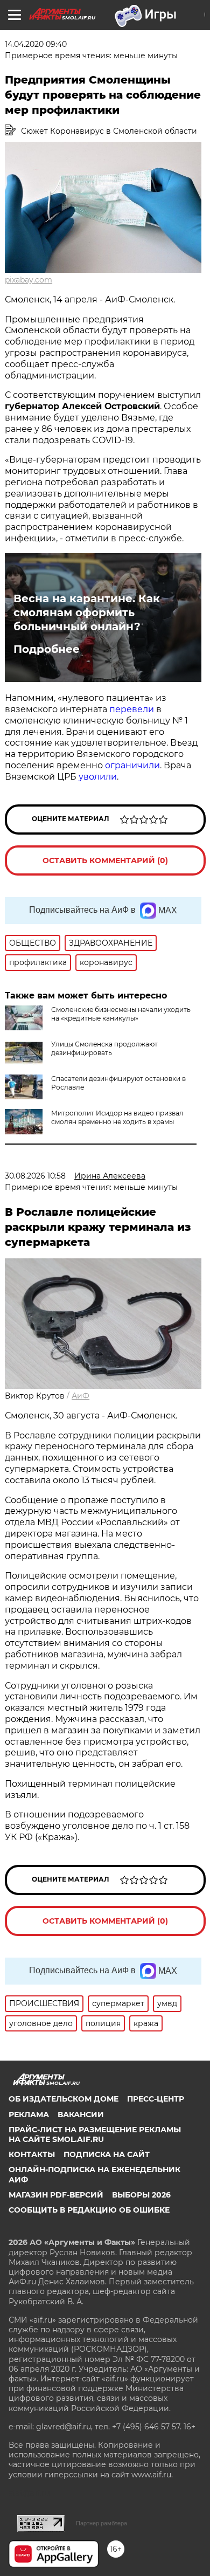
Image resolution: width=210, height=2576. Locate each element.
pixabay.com (29, 280)
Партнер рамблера (101, 2523)
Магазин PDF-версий (56, 2195)
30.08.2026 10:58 (35, 1176)
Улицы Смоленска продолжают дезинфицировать (104, 1048)
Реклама (29, 2114)
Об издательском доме (64, 2099)
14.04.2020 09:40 (36, 44)
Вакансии (81, 2114)
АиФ (80, 1396)
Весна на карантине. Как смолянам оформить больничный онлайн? (87, 612)
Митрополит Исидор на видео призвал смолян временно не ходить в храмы (117, 1117)
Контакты (32, 2154)
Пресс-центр (156, 2099)
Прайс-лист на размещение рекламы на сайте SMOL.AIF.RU (95, 2134)
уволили (98, 777)
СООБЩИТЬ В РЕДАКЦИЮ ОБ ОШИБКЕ (89, 2210)
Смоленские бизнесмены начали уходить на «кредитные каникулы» (121, 1014)
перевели (132, 709)
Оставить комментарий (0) (105, 860)
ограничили (132, 765)
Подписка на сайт (107, 2154)
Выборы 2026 (141, 2195)
